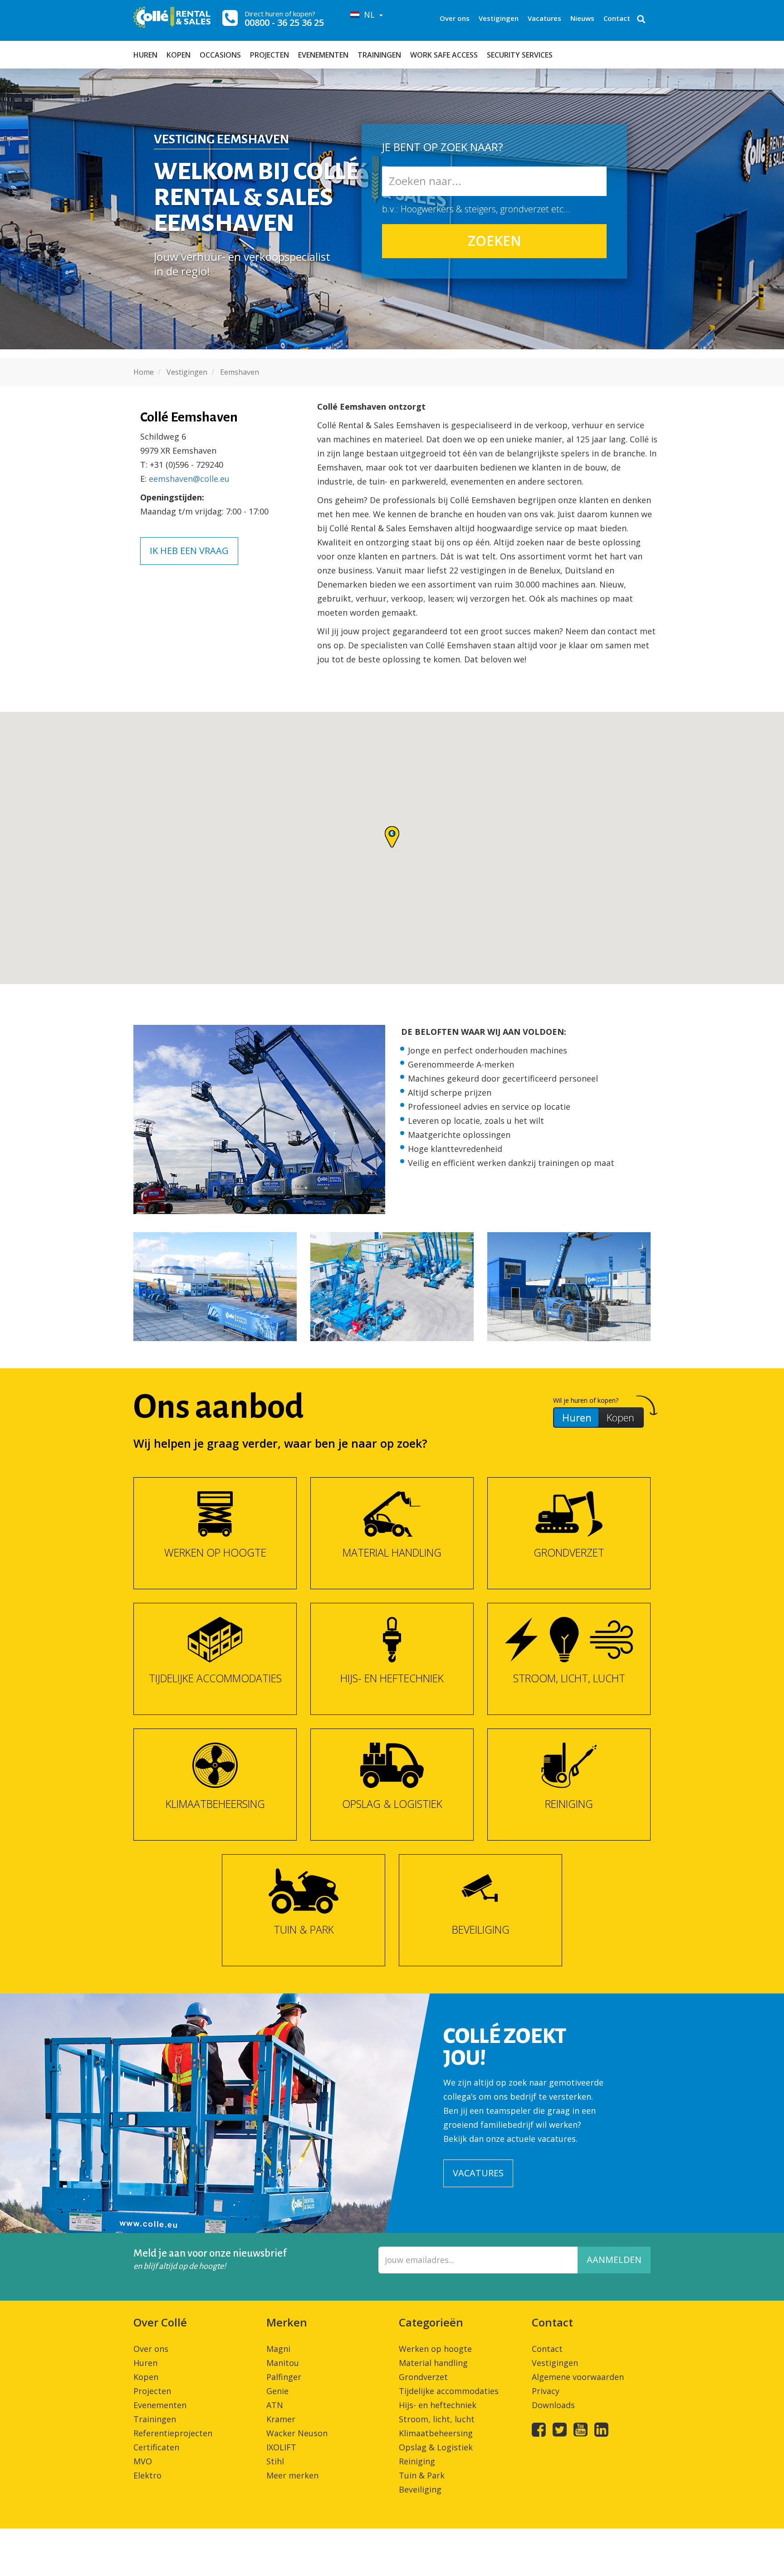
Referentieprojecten (173, 2433)
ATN (275, 2405)
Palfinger (284, 2377)
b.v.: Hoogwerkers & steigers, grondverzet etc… (476, 209)
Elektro (147, 2475)
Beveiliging (420, 2489)
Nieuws (582, 18)
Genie (277, 2391)
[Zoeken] (641, 20)
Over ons (455, 18)
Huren (145, 55)
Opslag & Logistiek (436, 2447)
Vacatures (544, 18)
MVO (143, 2461)
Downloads (553, 2405)
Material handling (433, 2363)
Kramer (281, 2419)
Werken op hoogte (435, 2349)
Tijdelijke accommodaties (449, 2391)
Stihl (275, 2461)
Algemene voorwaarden (578, 2377)
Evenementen (323, 55)
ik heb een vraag (189, 551)
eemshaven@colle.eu (189, 479)
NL (368, 15)
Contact (617, 18)
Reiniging (417, 2461)
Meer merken (292, 2475)
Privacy (546, 2391)
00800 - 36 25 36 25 (284, 22)
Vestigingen (499, 18)
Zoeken (495, 241)
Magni (278, 2349)
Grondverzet (423, 2377)
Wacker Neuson (297, 2433)
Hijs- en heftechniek (438, 2405)
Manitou (283, 2363)
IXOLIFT (281, 2447)
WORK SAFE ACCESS (444, 55)
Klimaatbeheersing (436, 2433)
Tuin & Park (422, 2475)
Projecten (269, 55)
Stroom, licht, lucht (437, 2419)
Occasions (220, 55)
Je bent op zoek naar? (443, 146)
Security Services (520, 55)
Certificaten (156, 2447)
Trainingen (379, 55)
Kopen (179, 55)
